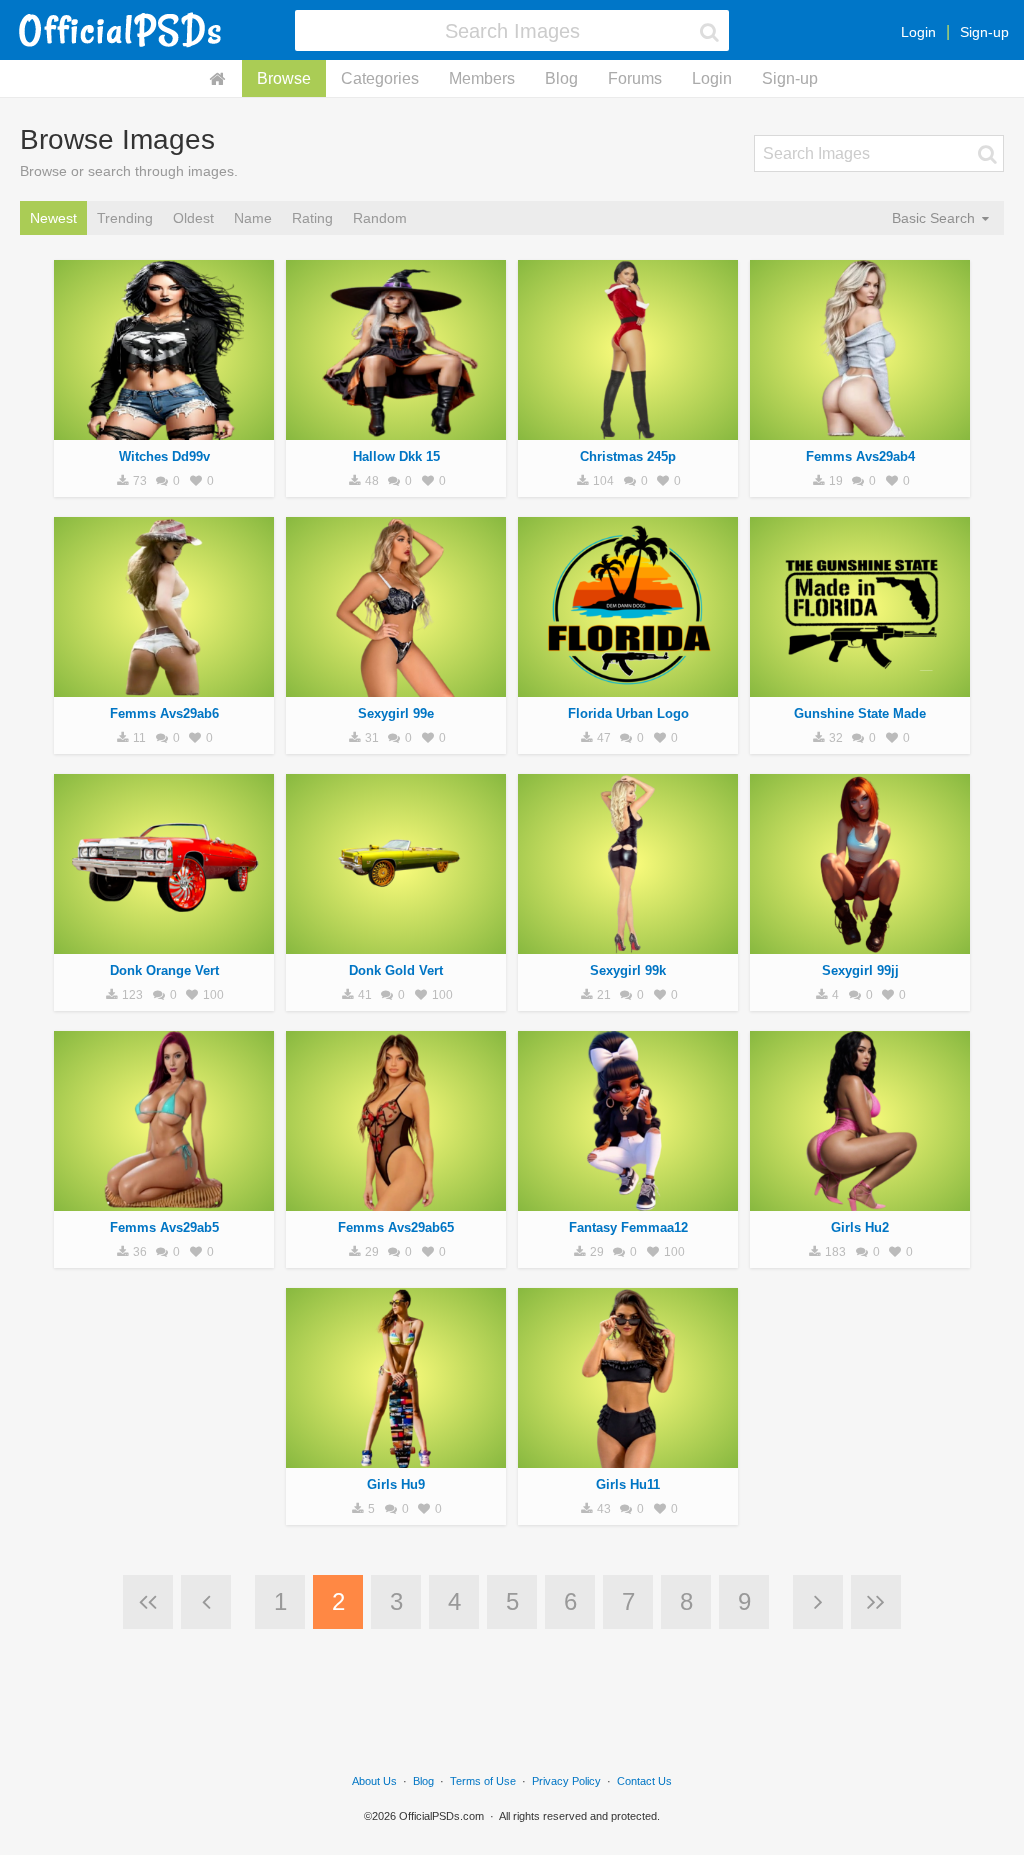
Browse (284, 78)
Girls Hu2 (860, 1227)
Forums (635, 78)
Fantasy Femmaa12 (628, 1227)
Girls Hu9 (396, 1484)
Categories (380, 78)
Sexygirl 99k (628, 970)
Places (860, 686)
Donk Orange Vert (164, 970)
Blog (561, 78)
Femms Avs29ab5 (164, 1227)
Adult (860, 429)
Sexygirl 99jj (860, 970)
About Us (374, 1781)
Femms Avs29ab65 (396, 1227)
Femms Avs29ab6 (164, 713)
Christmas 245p (628, 456)
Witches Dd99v (164, 456)
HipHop (628, 686)
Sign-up (984, 32)
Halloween (164, 429)
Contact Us (644, 1781)
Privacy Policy (566, 1781)
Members (482, 78)
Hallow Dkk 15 (396, 456)
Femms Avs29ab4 (860, 456)
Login (918, 32)
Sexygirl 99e (396, 713)
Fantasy (628, 1200)
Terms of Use (483, 1781)
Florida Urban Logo (628, 713)
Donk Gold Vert (396, 970)
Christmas (628, 429)
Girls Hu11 (628, 1484)
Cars (164, 943)
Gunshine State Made (860, 713)
